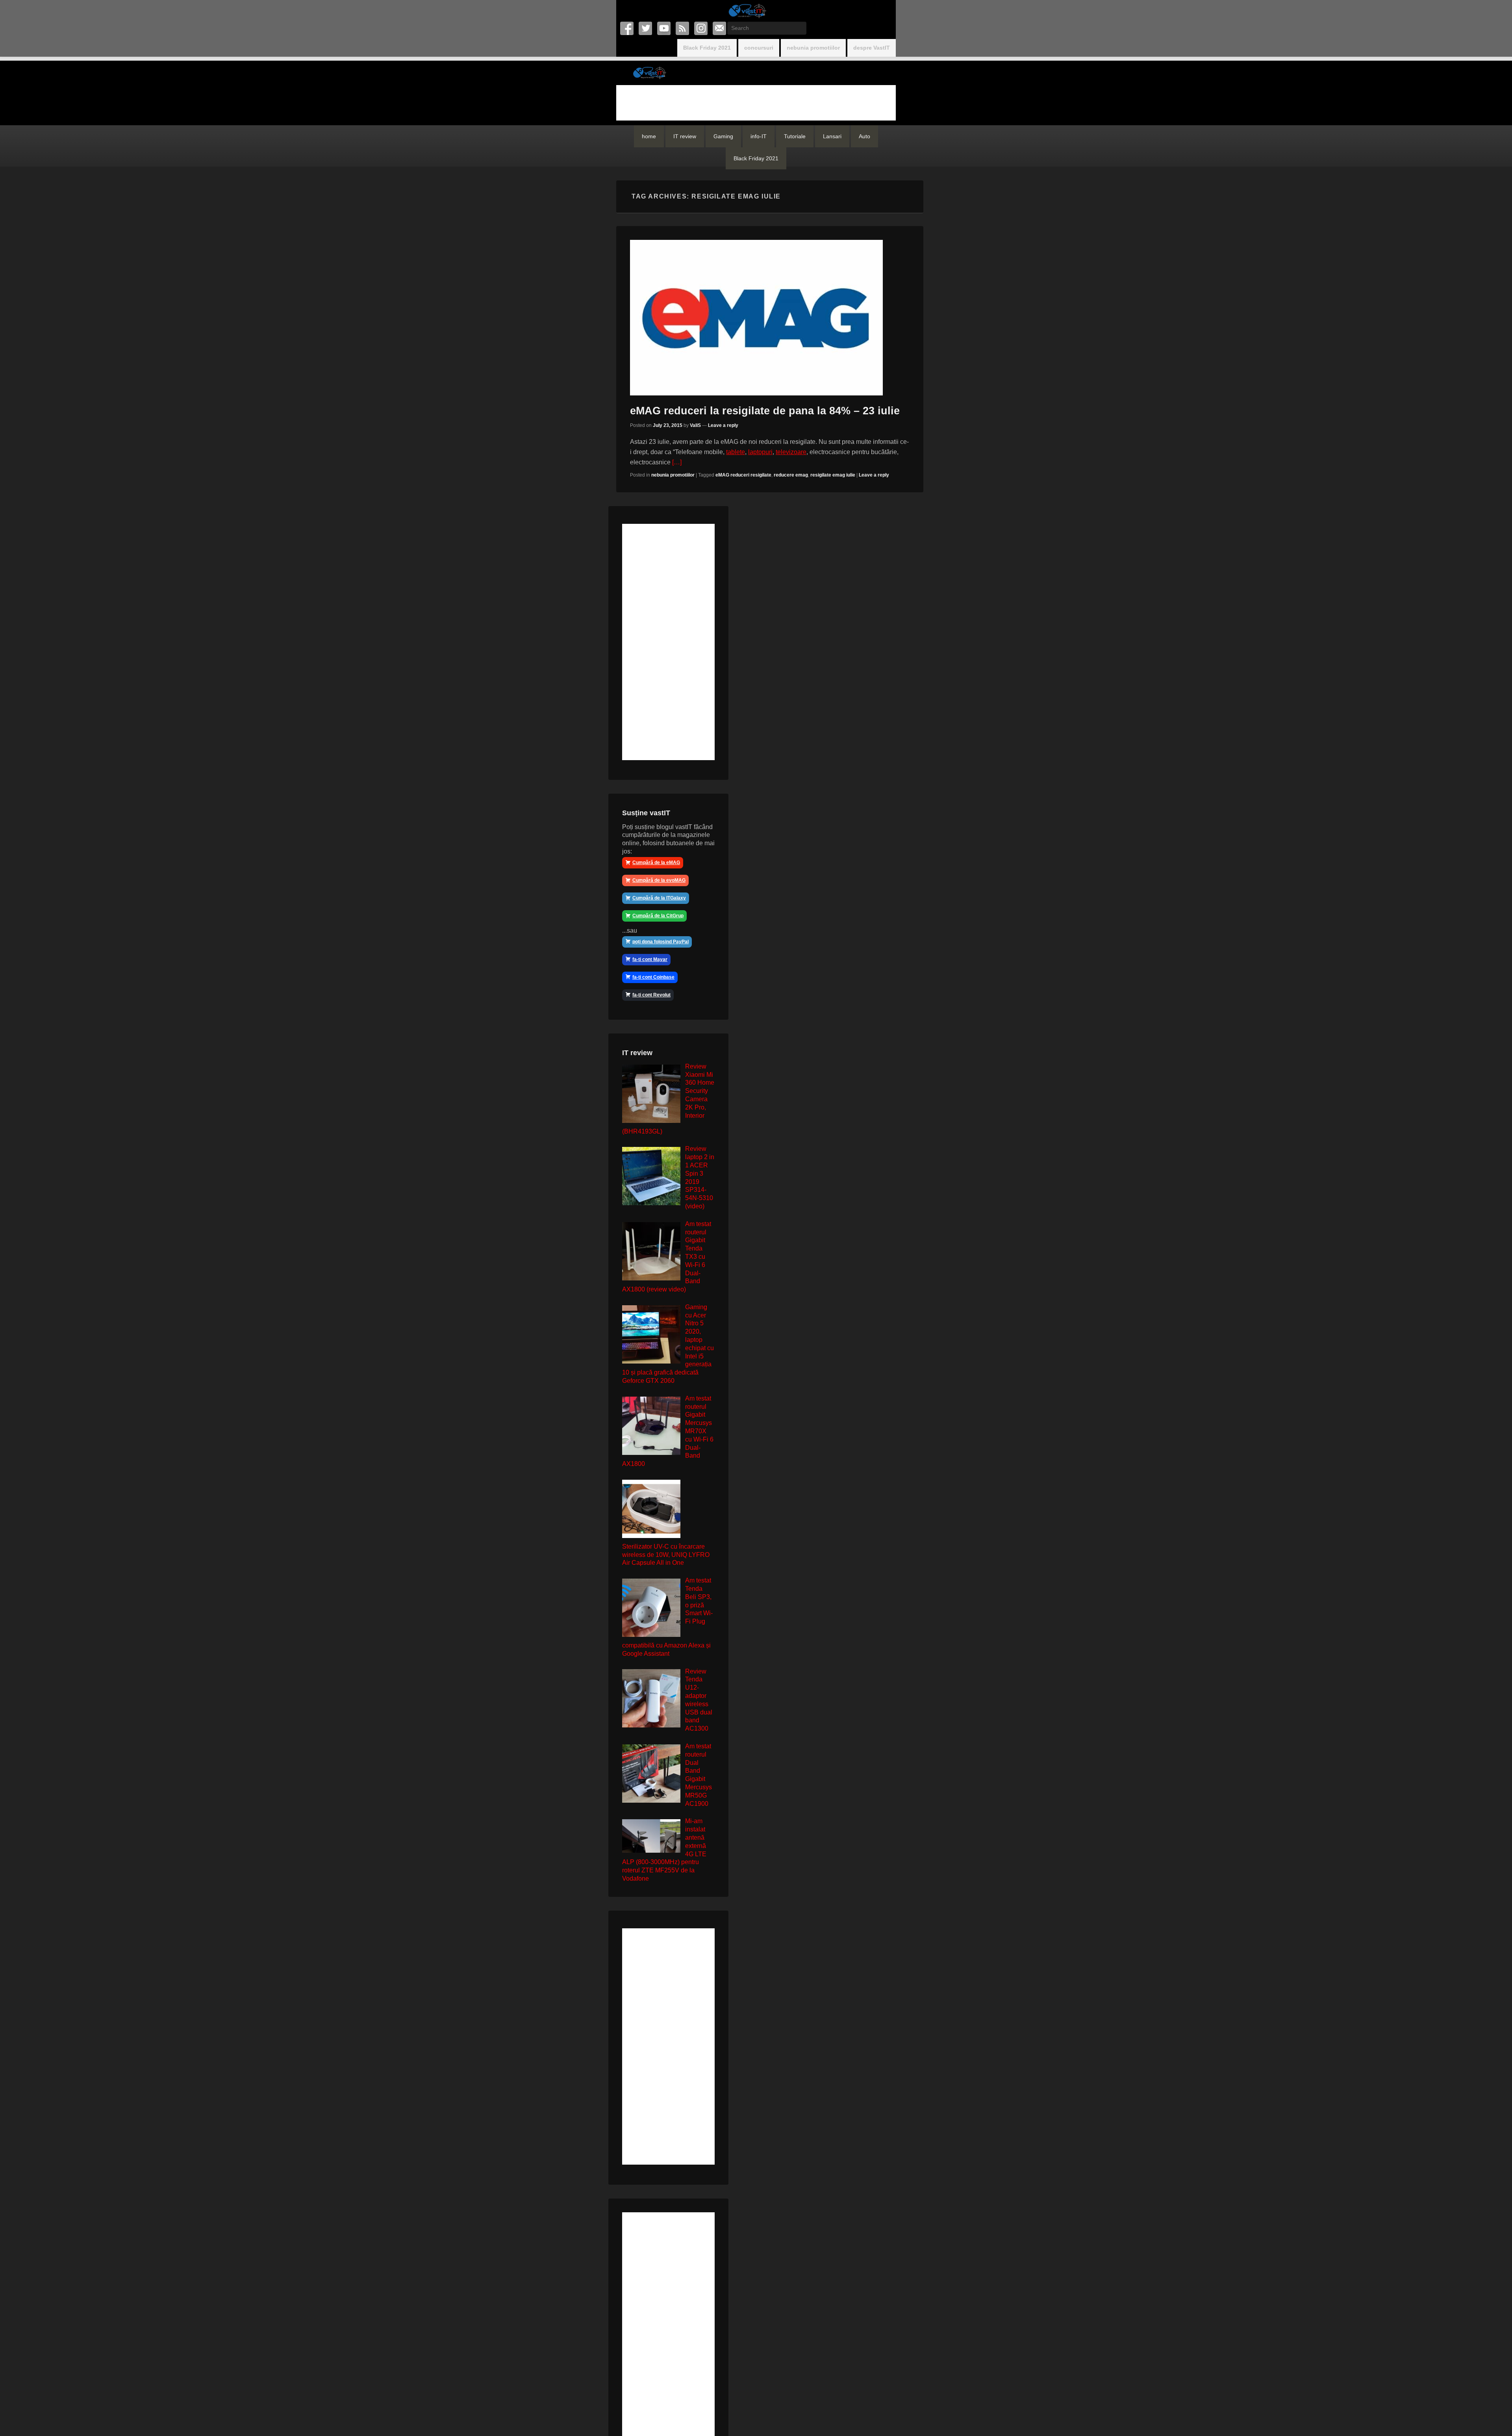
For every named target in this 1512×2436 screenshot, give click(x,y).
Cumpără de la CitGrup (658, 916)
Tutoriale (795, 136)
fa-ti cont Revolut (651, 995)
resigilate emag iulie (833, 475)
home (649, 136)
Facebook (627, 28)
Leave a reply (723, 425)
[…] (677, 462)
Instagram (701, 28)
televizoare (791, 452)
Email (720, 28)
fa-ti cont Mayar (650, 959)
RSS (683, 28)
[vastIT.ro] (747, 11)
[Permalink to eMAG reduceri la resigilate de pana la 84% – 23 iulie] (770, 318)
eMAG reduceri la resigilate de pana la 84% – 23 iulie (765, 411)
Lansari (832, 136)
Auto (864, 136)
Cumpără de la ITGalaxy (659, 898)
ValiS (695, 425)
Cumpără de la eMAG (656, 863)
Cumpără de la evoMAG (659, 880)
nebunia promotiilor (813, 48)
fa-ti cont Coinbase (653, 977)
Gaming (723, 136)
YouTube (664, 28)
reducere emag (791, 475)
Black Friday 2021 (707, 48)
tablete (736, 452)
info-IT (759, 136)
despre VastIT (872, 48)
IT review (685, 136)
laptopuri (760, 452)
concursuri (759, 48)
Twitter (646, 28)
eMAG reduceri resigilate (743, 475)
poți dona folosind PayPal (661, 942)
